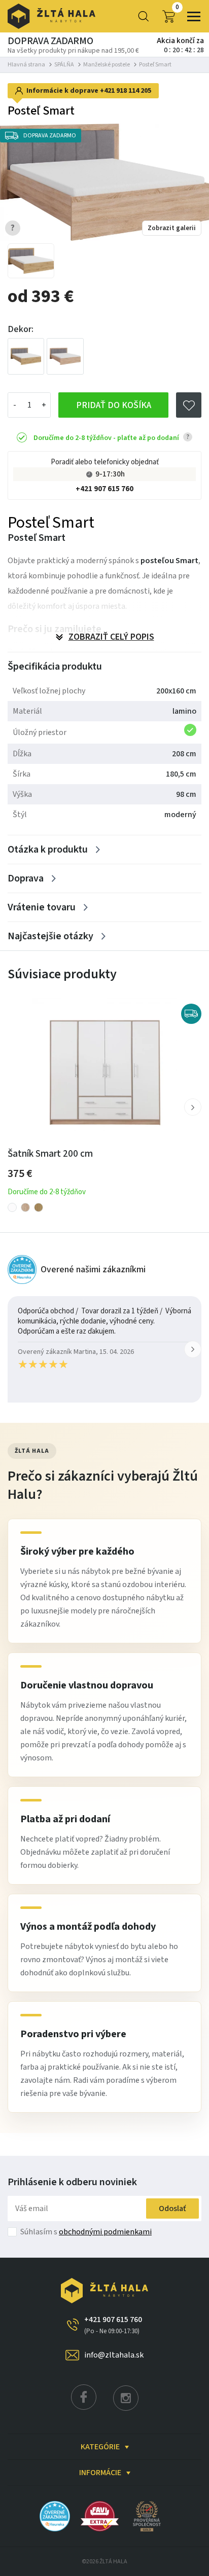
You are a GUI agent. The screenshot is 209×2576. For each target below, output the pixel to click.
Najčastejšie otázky (50, 936)
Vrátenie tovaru (42, 907)
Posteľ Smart (155, 65)
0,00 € (177, 8)
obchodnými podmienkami (105, 2232)
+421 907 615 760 (104, 489)
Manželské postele (107, 65)
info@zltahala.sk (114, 2355)
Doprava (26, 878)
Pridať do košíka (114, 405)
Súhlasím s (86, 2232)
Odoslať (172, 2209)
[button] (193, 1107)
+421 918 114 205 (126, 91)
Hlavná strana (26, 65)
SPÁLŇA (64, 65)
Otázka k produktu (48, 850)
